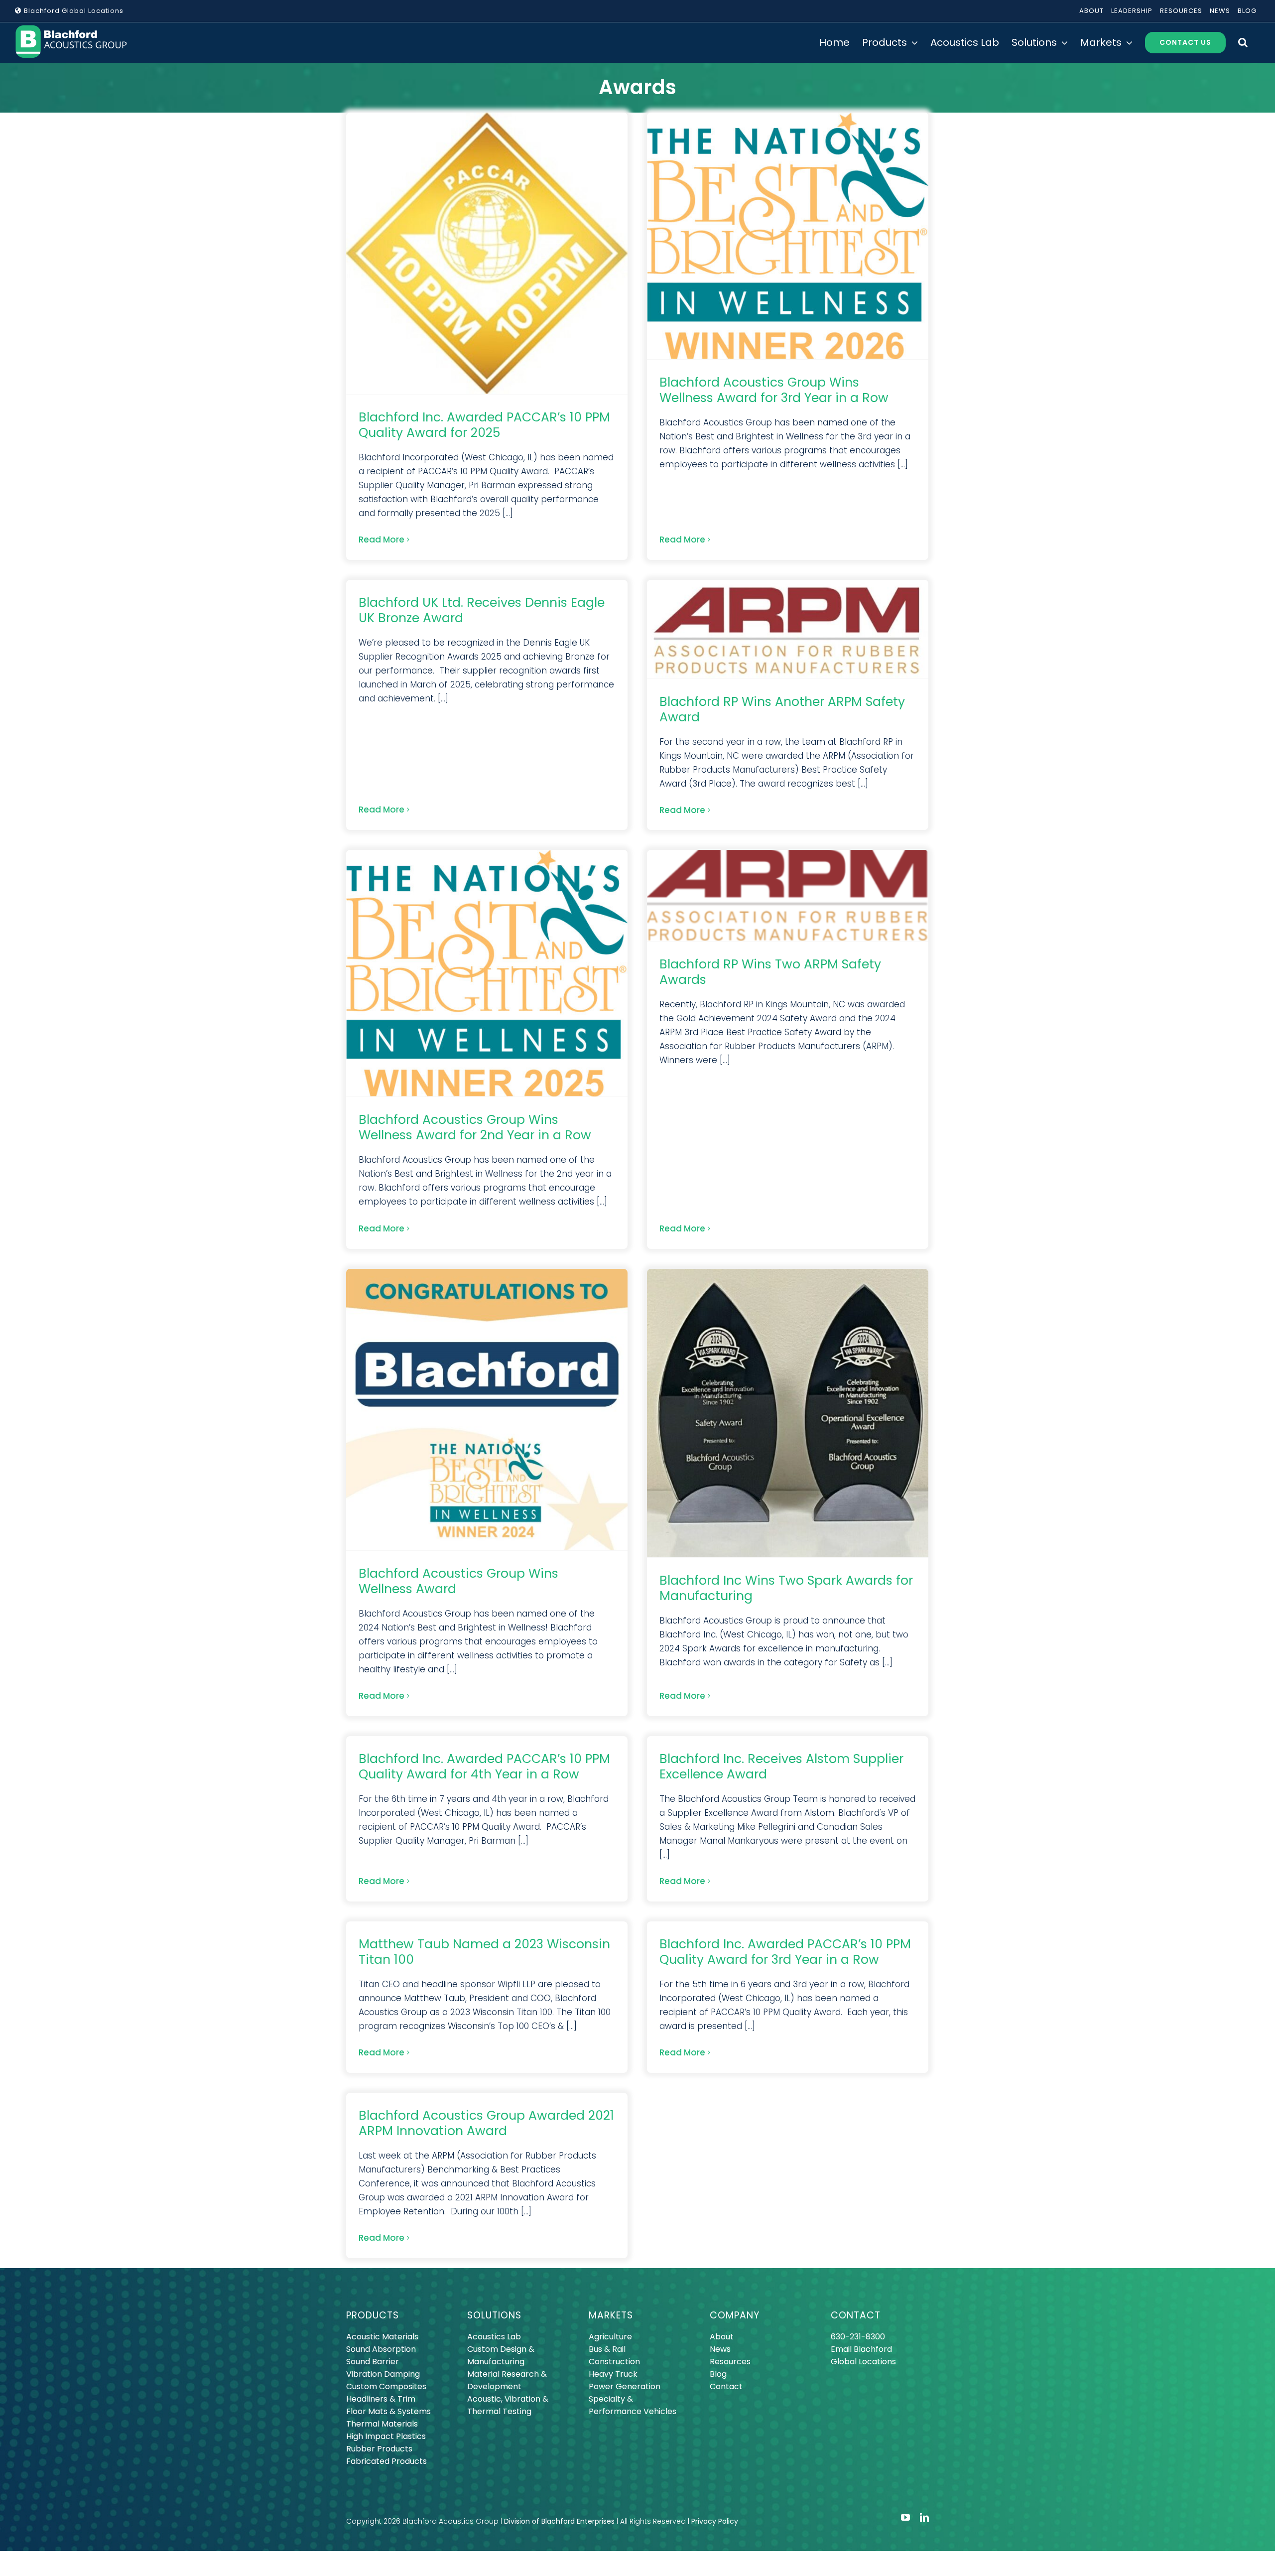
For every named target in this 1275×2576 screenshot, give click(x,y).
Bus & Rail (607, 2349)
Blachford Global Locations (73, 11)
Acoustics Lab (494, 2337)
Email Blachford (861, 2349)
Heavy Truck (613, 2374)
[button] (1243, 42)
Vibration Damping (383, 2374)
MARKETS (611, 2315)
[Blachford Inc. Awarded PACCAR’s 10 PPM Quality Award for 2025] (487, 253)
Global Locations (863, 2362)
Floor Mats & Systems (388, 2411)
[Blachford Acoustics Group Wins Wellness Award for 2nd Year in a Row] (487, 973)
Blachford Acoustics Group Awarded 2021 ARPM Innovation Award (486, 2123)
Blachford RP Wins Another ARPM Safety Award (782, 709)
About (722, 2337)
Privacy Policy (715, 2521)
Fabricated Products (386, 2461)
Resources (730, 2362)
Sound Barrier (373, 2362)
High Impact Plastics (386, 2436)
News (720, 2349)
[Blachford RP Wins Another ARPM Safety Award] (788, 629)
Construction (614, 2362)
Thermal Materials (382, 2424)
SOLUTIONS (494, 2315)
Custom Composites (386, 2386)
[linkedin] (924, 2517)
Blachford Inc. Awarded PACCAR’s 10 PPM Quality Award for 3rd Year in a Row (785, 1952)
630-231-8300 (858, 2337)
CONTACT (856, 2315)
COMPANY (735, 2315)
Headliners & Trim (381, 2399)
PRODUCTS (373, 2315)
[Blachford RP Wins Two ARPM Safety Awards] (788, 895)
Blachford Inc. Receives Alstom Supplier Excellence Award (781, 1766)
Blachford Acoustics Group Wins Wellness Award (458, 1581)
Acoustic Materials (382, 2337)
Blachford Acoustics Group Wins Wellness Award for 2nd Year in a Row (475, 1127)
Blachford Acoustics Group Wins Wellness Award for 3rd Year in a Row (774, 390)
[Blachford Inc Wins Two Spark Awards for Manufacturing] (788, 1413)
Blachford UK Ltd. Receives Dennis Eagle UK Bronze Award (482, 610)
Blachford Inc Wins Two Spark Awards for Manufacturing (786, 1588)
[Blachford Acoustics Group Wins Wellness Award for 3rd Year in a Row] (788, 236)
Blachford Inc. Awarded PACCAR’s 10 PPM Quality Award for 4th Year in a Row (484, 1766)
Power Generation (625, 2386)
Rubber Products (379, 2449)
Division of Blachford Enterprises (559, 2521)
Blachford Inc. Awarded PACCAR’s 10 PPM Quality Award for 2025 (484, 425)
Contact (726, 2386)
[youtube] (905, 2517)
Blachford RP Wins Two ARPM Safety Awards (770, 972)
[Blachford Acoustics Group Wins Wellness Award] (487, 1410)
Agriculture (610, 2337)
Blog (718, 2374)
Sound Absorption (381, 2349)
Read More (382, 540)
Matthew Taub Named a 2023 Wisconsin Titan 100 (484, 1952)
